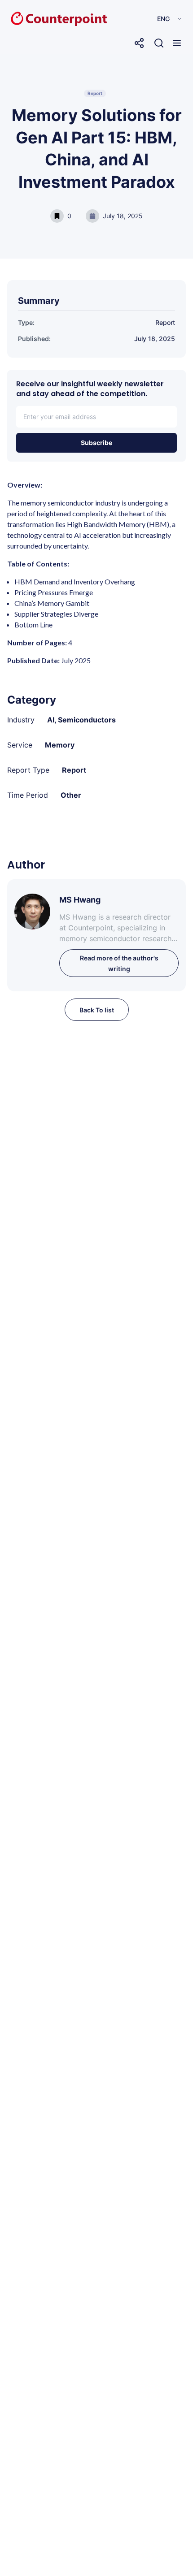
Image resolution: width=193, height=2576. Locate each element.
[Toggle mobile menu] (177, 43)
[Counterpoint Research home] (40, 19)
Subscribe (96, 443)
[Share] (139, 43)
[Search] (159, 43)
